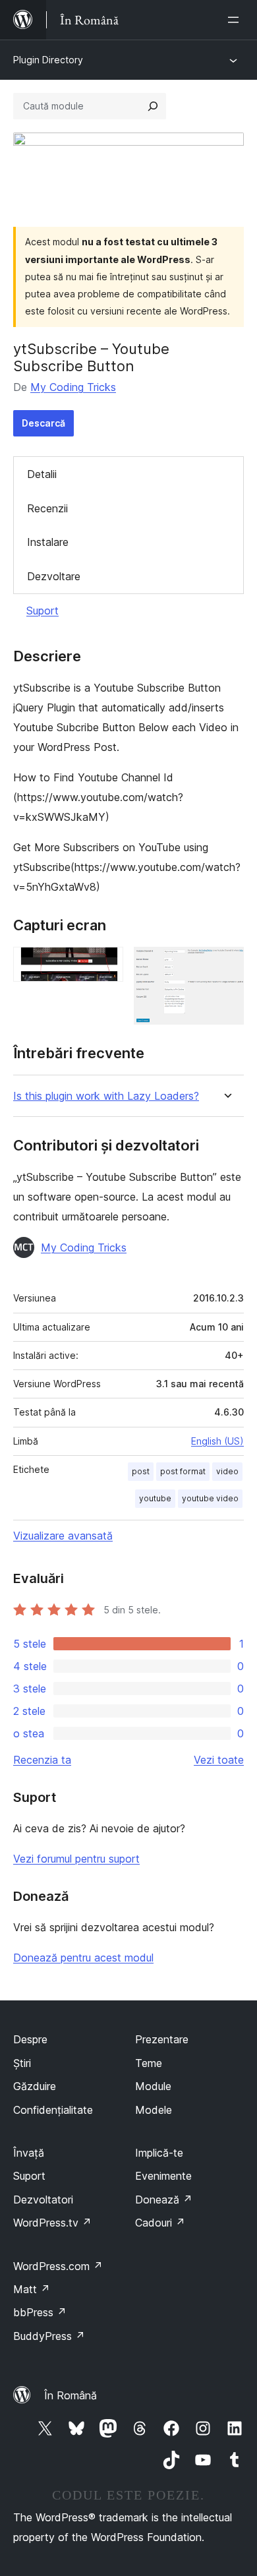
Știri (22, 2063)
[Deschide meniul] (236, 20)
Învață (29, 2153)
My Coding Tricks (73, 387)
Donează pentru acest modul (83, 1958)
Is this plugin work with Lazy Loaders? (106, 1096)
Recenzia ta (42, 1760)
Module (153, 2086)
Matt (32, 2289)
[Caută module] (153, 106)
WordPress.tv (52, 2223)
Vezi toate (219, 1760)
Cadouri (160, 2223)
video (227, 1471)
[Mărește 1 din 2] (105, 965)
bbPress (40, 2312)
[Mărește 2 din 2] (226, 965)
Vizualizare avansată (63, 1536)
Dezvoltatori (43, 2200)
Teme (149, 2063)
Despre (30, 2039)
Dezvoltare (54, 576)
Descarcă (43, 423)
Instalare (48, 542)
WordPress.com (58, 2266)
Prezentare (162, 2039)
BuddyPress (49, 2336)
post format (183, 1471)
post (141, 1471)
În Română (71, 2395)
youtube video (210, 1498)
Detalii (42, 474)
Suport (43, 611)
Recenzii (47, 508)
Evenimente (163, 2176)
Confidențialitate (53, 2110)
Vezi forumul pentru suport (76, 1859)
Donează (164, 2200)
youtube (155, 1498)
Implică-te (159, 2153)
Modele (154, 2110)
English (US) (217, 1441)
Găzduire (35, 2086)
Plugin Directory (48, 60)
